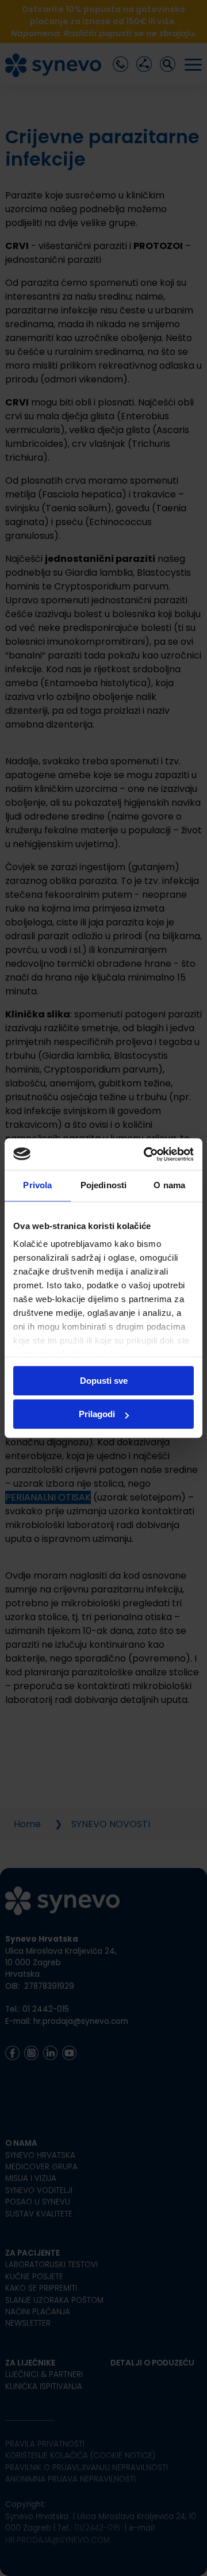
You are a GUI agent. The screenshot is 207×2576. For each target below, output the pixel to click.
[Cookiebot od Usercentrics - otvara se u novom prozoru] (146, 1154)
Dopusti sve (104, 1381)
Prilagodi (97, 1414)
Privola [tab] (37, 1185)
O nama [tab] (169, 1185)
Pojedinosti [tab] (103, 1185)
